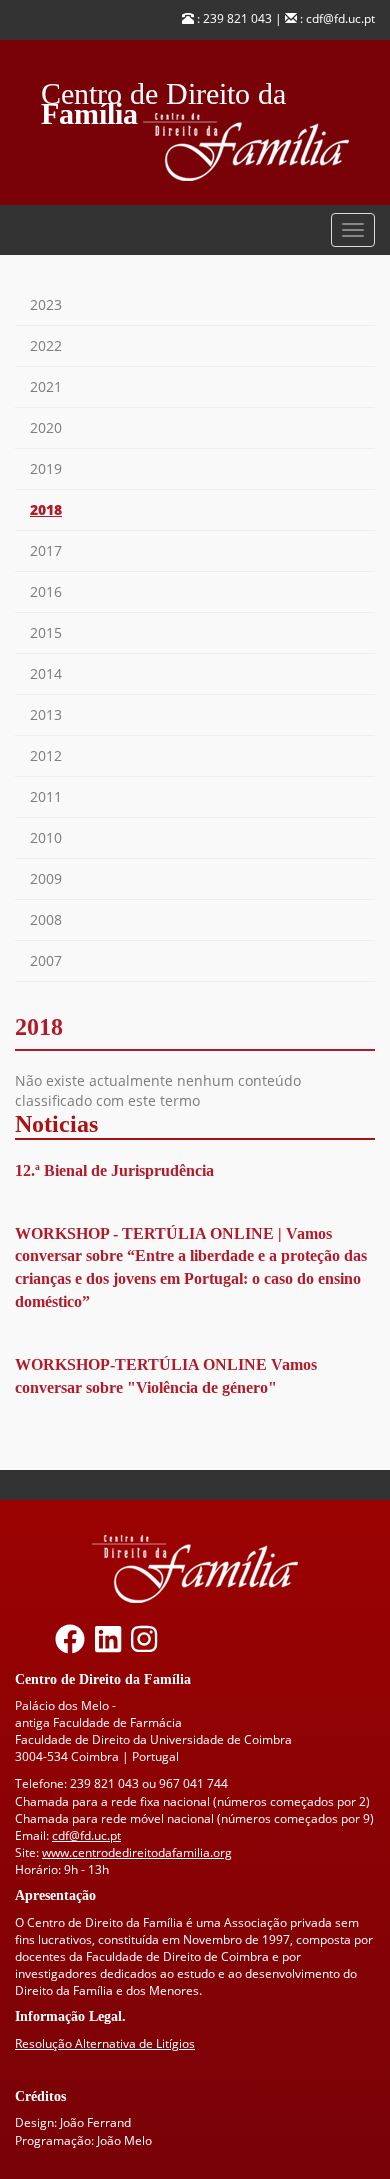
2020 (46, 427)
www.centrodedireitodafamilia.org (137, 1852)
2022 (46, 345)
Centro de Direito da (163, 88)
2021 (46, 386)
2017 (46, 550)
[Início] (259, 147)
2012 (46, 755)
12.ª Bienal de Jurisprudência (114, 1170)
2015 (46, 632)
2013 (46, 714)
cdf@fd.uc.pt (86, 1835)
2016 (46, 591)
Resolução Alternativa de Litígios (105, 2043)
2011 (46, 796)
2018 (46, 509)
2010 (46, 837)
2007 (46, 960)
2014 (46, 673)
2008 (46, 919)
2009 (46, 878)
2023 (46, 304)
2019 (46, 468)
